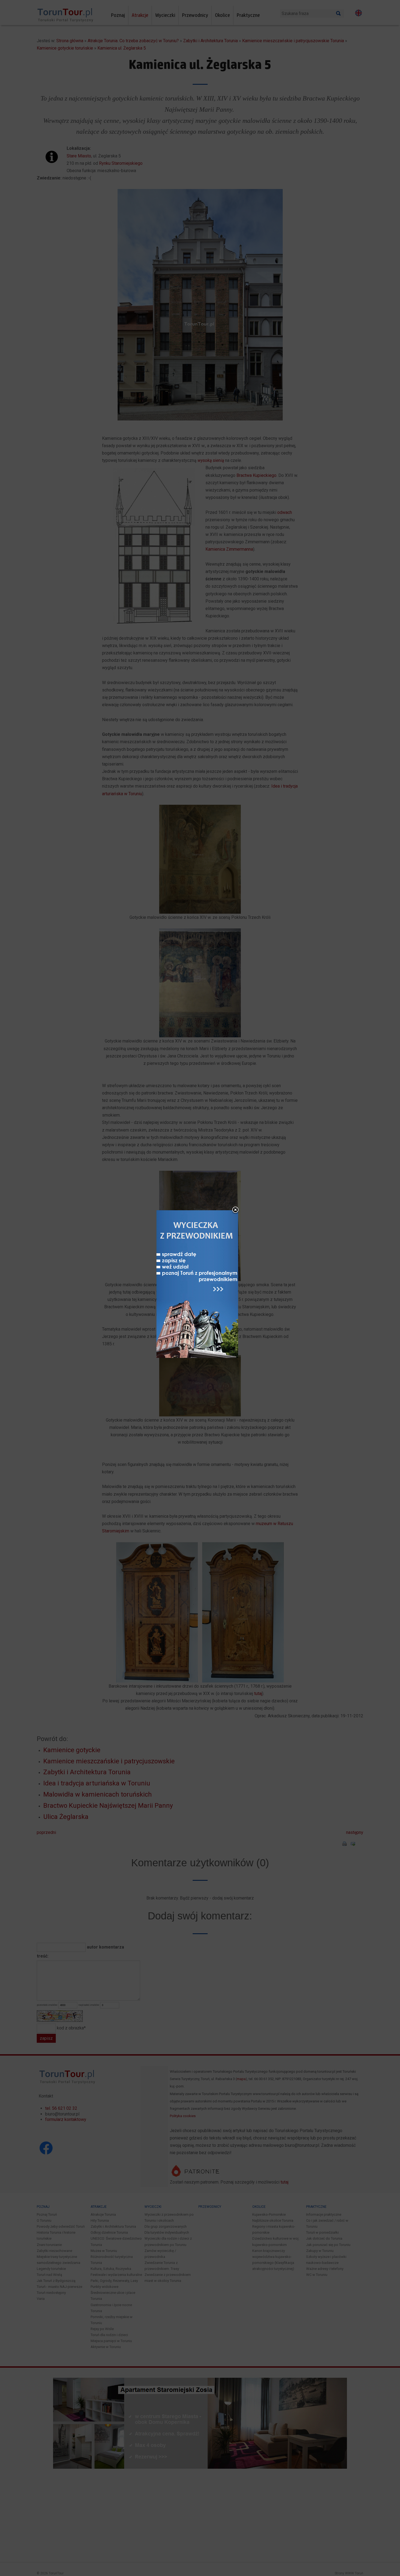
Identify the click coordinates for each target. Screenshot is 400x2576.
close (235, 1210)
